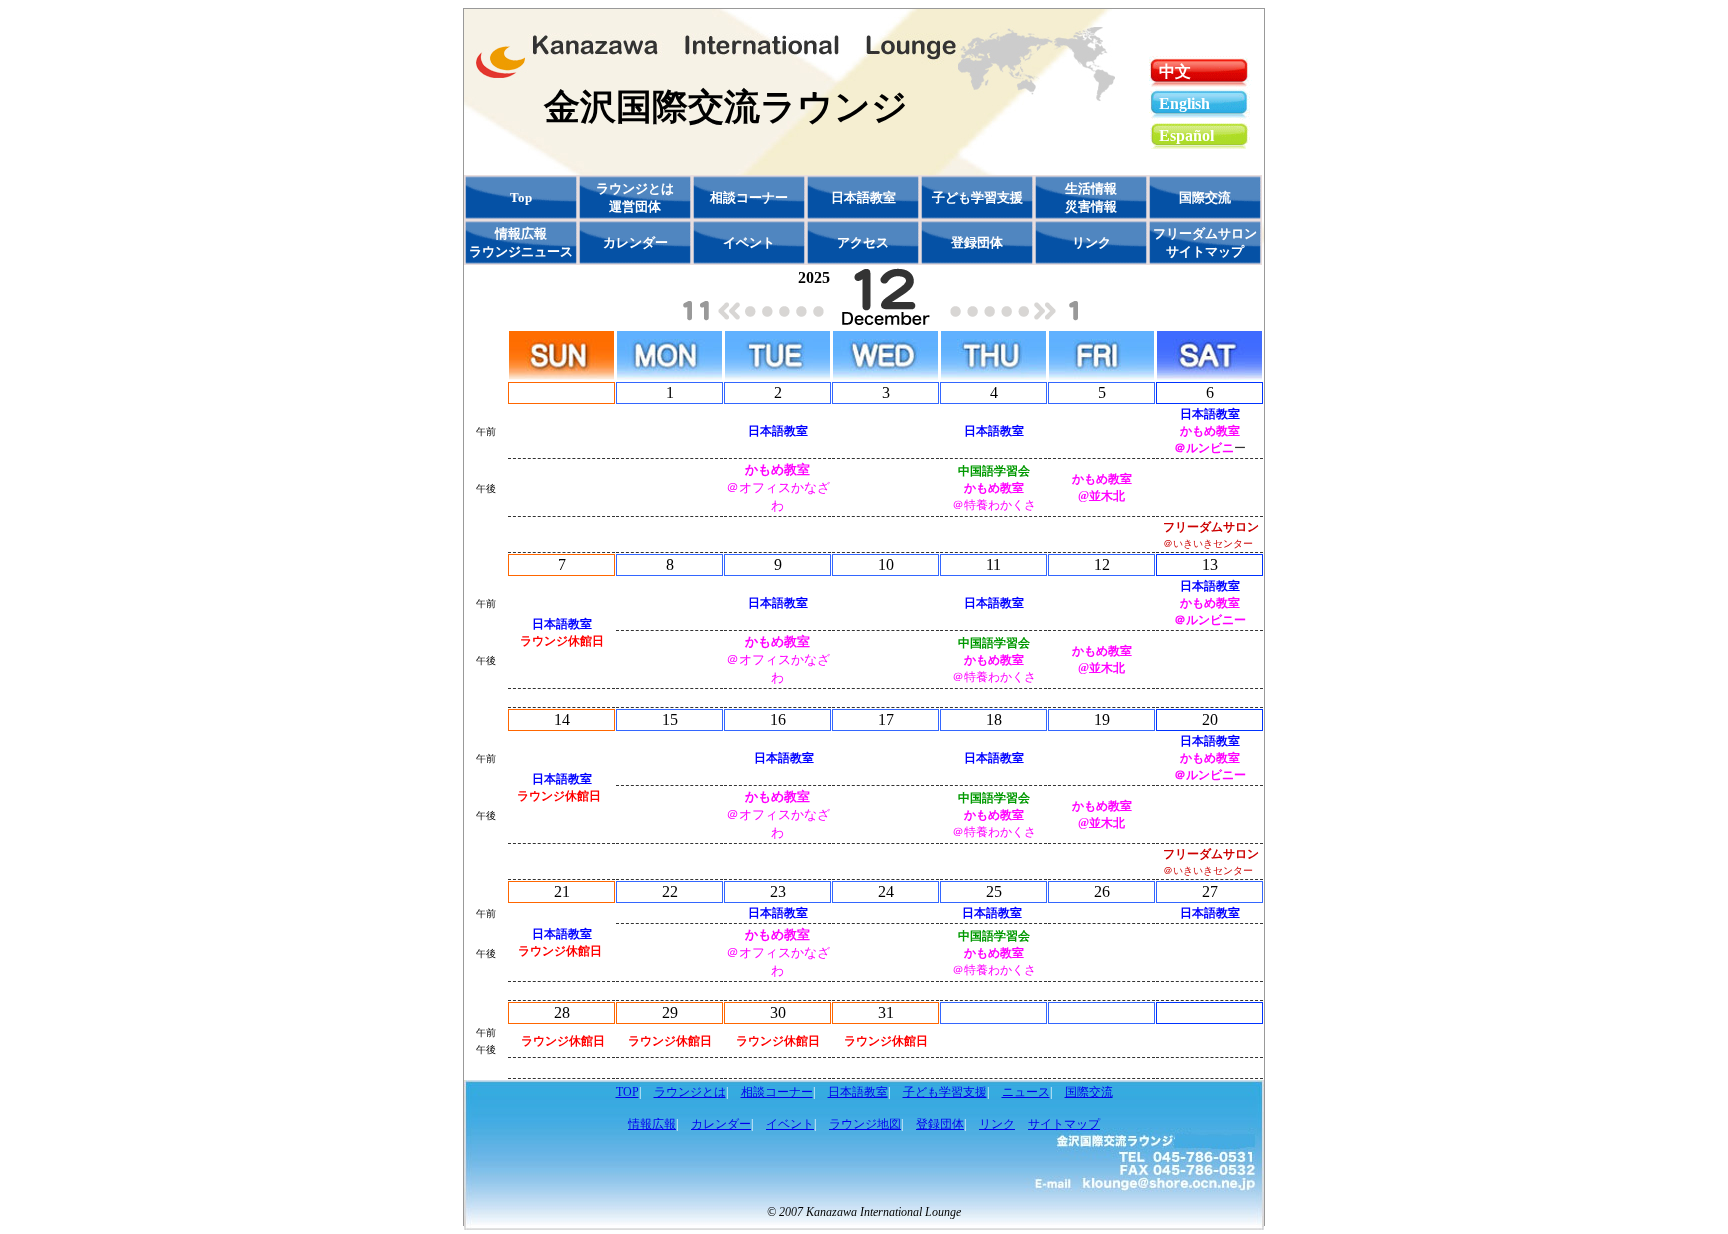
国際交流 (1089, 1092)
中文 (1175, 71)
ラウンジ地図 (865, 1124)
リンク (997, 1124)
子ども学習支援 (945, 1092)
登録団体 (940, 1124)
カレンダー (635, 242)
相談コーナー (777, 1092)
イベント (790, 1124)
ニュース (1026, 1092)
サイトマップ (1064, 1124)
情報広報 (652, 1124)
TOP (627, 1092)
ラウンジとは (690, 1092)
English (1184, 103)
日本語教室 (858, 1092)
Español (1186, 135)
